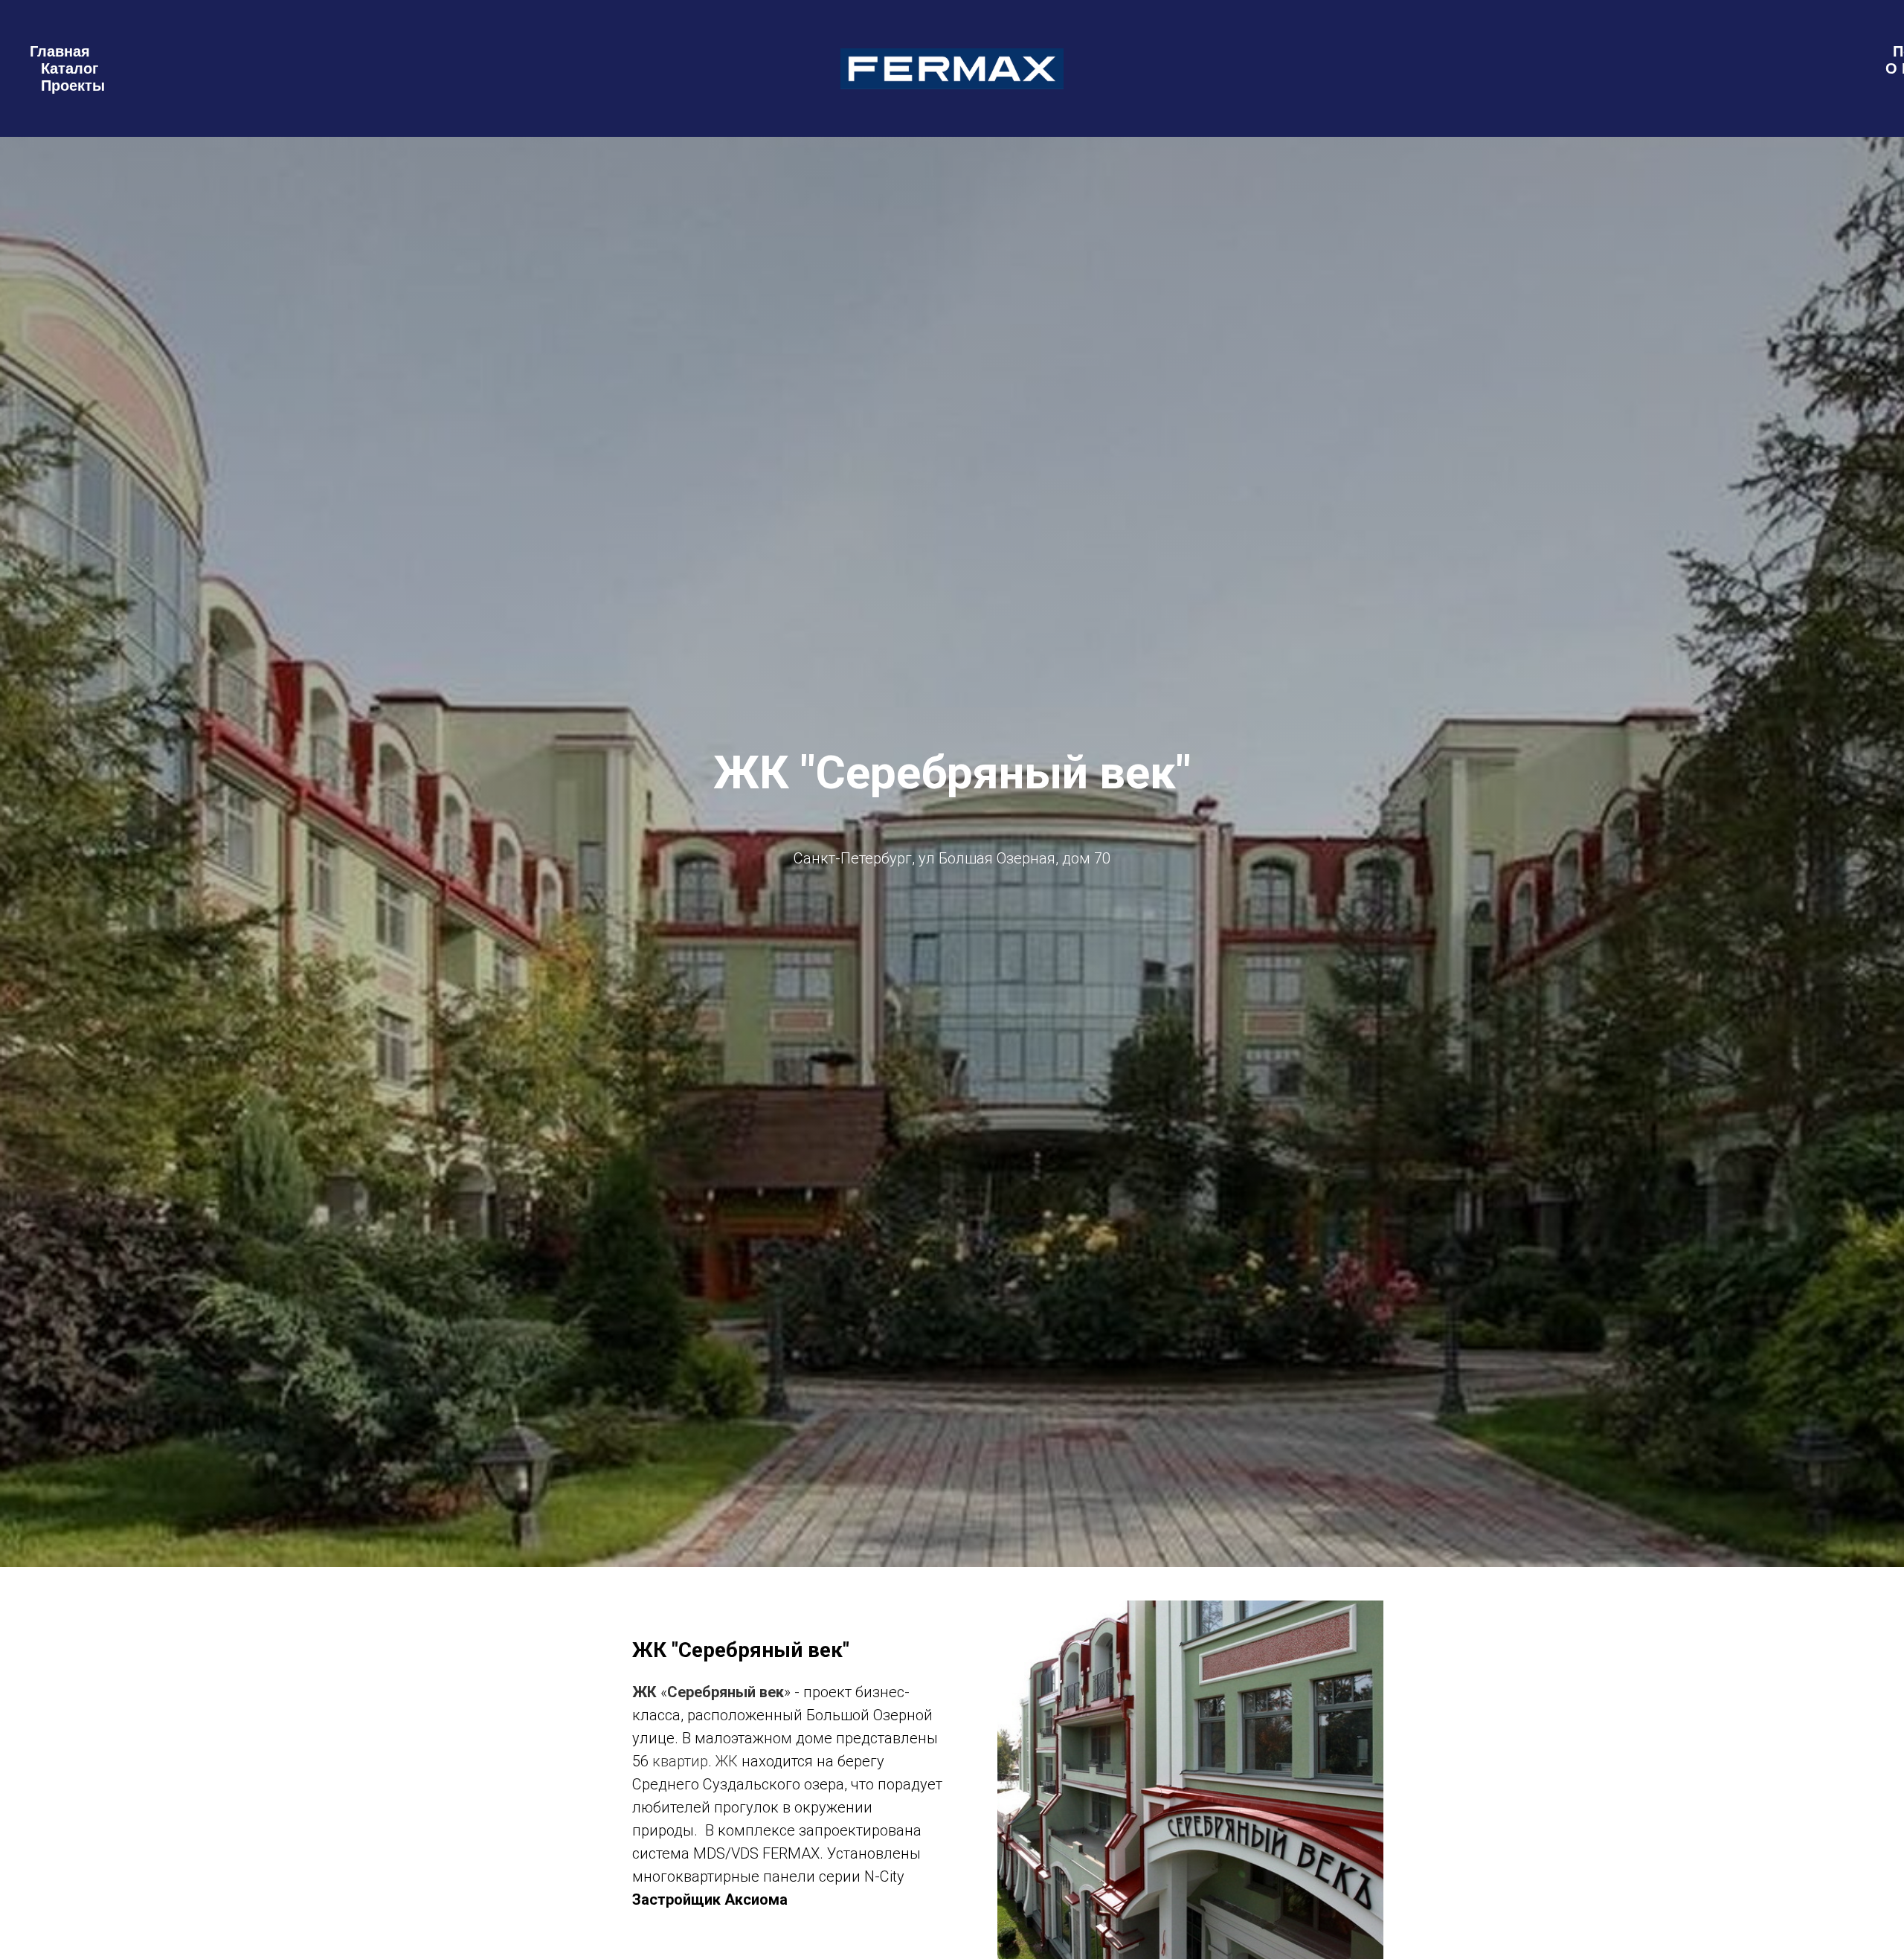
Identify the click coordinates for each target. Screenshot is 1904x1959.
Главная (60, 51)
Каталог (70, 68)
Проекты (73, 86)
